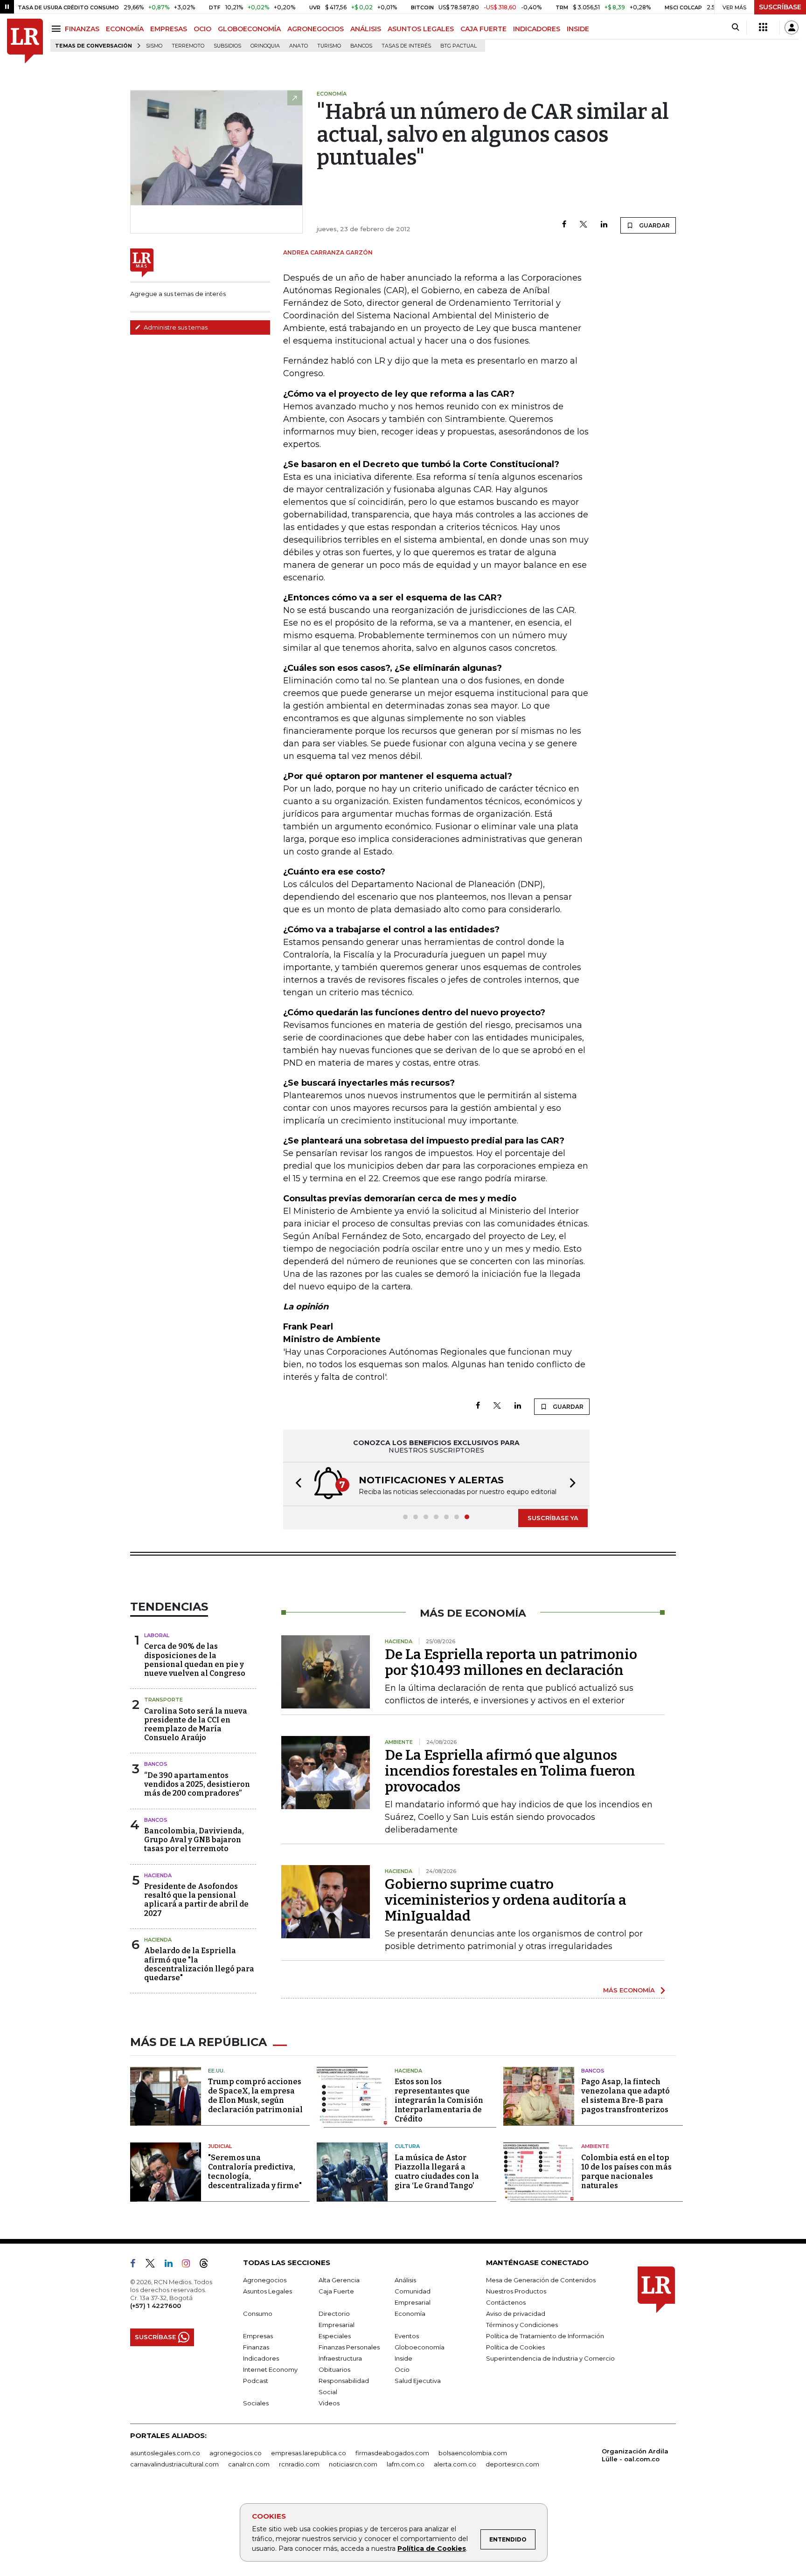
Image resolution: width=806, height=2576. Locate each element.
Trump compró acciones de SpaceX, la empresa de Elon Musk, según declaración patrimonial (255, 2096)
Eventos (407, 2336)
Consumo (258, 2314)
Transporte (163, 1700)
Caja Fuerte (336, 2291)
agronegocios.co (236, 2453)
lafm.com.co (406, 2464)
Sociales (256, 2403)
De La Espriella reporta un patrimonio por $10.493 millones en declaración (511, 1662)
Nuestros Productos (516, 2291)
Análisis (405, 2280)
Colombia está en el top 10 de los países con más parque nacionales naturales (626, 2172)
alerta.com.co (455, 2464)
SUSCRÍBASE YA (553, 1518)
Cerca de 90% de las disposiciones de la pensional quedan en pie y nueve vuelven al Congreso (195, 1660)
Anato (299, 46)
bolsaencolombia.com (473, 2453)
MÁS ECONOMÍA (629, 1990)
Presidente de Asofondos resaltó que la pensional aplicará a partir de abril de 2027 (196, 1900)
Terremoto (188, 46)
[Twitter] (584, 225)
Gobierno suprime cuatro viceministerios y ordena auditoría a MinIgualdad (506, 1900)
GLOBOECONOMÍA (249, 29)
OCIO (202, 29)
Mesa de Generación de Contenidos (541, 2280)
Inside (403, 2358)
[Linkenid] (172, 2265)
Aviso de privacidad (516, 2314)
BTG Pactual (459, 46)
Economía (410, 2314)
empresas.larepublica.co (309, 2453)
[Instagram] (190, 2265)
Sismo (154, 46)
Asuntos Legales (268, 2291)
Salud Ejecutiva (418, 2381)
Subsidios (227, 46)
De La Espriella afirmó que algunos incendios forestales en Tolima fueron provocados (510, 1771)
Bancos (361, 46)
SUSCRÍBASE (780, 7)
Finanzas (256, 2347)
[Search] (735, 28)
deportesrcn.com (512, 2464)
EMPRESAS (169, 29)
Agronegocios (265, 2280)
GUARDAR (654, 225)
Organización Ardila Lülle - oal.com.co (635, 2455)
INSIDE (578, 29)
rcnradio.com (299, 2464)
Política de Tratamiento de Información (545, 2336)
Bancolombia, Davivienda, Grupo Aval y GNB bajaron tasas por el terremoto (194, 1840)
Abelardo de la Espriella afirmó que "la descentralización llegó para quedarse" (199, 1964)
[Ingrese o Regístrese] (792, 28)
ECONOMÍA (125, 29)
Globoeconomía (420, 2347)
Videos (329, 2403)
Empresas (258, 2336)
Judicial (220, 2146)
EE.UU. (216, 2071)
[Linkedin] (604, 225)
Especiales (335, 2336)
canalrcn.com (249, 2464)
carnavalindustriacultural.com (174, 2464)
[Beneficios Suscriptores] (763, 28)
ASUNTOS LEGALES (421, 29)
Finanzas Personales (349, 2347)
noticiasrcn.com (353, 2464)
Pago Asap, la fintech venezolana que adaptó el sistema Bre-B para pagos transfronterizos (625, 2096)
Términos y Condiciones (522, 2325)
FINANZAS (82, 29)
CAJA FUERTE (483, 29)
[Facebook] (564, 225)
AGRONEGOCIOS (316, 29)
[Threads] (208, 2265)
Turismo (329, 46)
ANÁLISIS (366, 29)
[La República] (25, 41)
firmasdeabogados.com (392, 2453)
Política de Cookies (432, 2548)
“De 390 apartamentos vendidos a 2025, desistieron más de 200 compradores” (197, 1784)
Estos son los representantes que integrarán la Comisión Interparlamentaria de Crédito (439, 2100)
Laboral (157, 1635)
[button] (296, 1484)
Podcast (256, 2381)
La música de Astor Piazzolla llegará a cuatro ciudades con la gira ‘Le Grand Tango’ (437, 2172)
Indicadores (261, 2358)
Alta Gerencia (339, 2280)
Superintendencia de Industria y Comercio (550, 2358)
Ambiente (595, 2146)
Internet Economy (270, 2369)
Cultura (407, 2146)
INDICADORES (537, 29)
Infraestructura (340, 2358)
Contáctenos (506, 2302)
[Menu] (58, 29)
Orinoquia (265, 46)
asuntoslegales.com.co (165, 2453)
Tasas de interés (406, 46)
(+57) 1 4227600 (156, 2306)
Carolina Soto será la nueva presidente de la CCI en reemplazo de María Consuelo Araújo (196, 1725)
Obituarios (334, 2369)
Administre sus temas (175, 327)
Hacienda (158, 1875)
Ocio (402, 2369)
